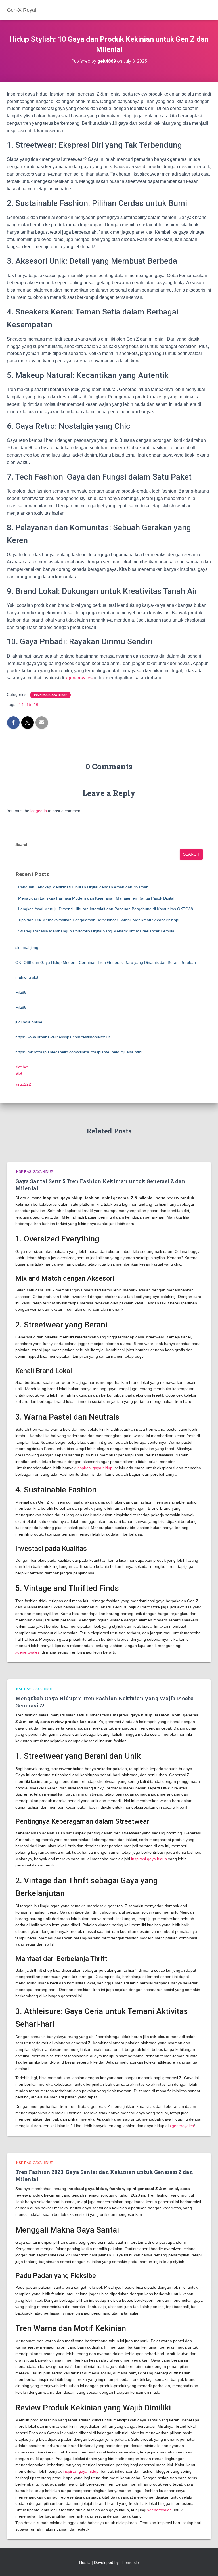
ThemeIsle (129, 2562)
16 (36, 704)
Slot (19, 1073)
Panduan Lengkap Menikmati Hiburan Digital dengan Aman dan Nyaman (83, 887)
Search (22, 844)
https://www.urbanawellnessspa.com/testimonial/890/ (63, 1037)
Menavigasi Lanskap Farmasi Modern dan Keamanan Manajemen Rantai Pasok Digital (96, 898)
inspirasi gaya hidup (50, 695)
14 (21, 704)
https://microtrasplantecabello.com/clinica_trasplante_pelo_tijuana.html (79, 1052)
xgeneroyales (79, 678)
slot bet (22, 1067)
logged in (39, 811)
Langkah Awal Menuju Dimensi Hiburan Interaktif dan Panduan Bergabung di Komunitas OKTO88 (106, 909)
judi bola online (29, 1022)
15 (29, 704)
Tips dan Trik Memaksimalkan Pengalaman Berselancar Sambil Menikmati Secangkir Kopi (99, 920)
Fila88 (21, 992)
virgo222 (23, 1084)
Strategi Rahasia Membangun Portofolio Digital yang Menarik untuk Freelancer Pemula (96, 931)
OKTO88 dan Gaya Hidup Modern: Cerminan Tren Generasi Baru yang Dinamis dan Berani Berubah (106, 962)
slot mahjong (27, 947)
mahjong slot (27, 977)
